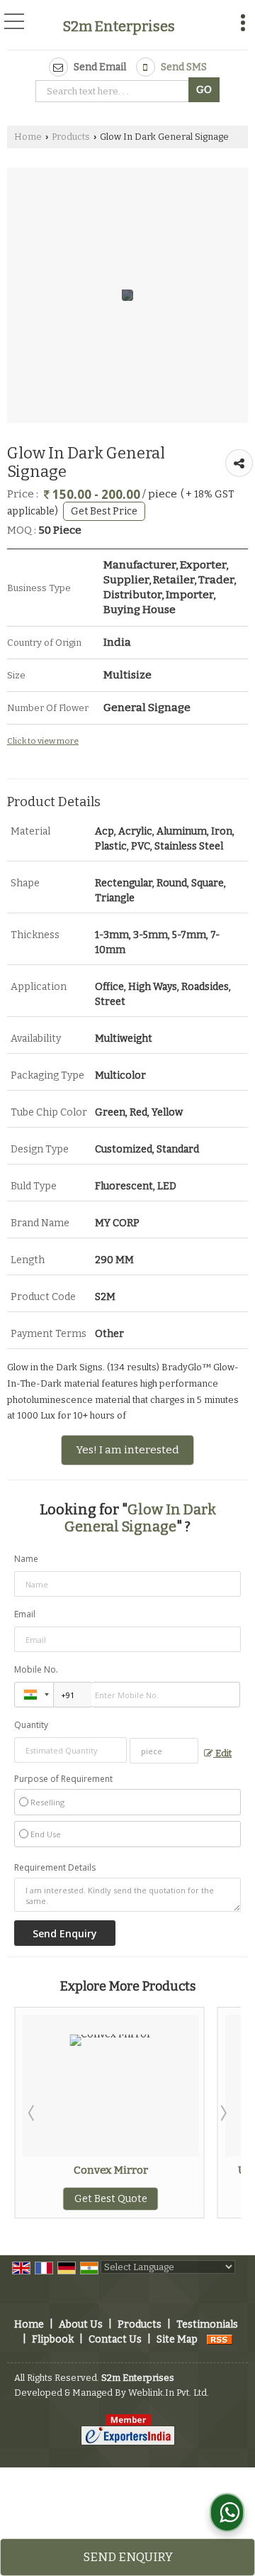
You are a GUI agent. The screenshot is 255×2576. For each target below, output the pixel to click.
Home (28, 137)
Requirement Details (55, 1868)
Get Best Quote (180, 2199)
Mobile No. (36, 1669)
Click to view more (43, 741)
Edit (222, 1753)
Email (25, 1614)
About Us (81, 2324)
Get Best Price (104, 511)
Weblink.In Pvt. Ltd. (169, 2393)
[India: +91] (34, 1695)
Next (222, 2113)
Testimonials (207, 2324)
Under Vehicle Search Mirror (180, 2170)
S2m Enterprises (119, 26)
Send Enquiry (128, 2557)
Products (71, 137)
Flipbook (53, 2339)
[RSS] (220, 2339)
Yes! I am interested (127, 1450)
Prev (33, 2113)
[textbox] (114, 91)
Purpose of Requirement (63, 1779)
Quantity (31, 1725)
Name (26, 1559)
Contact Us (115, 2339)
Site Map (177, 2339)
